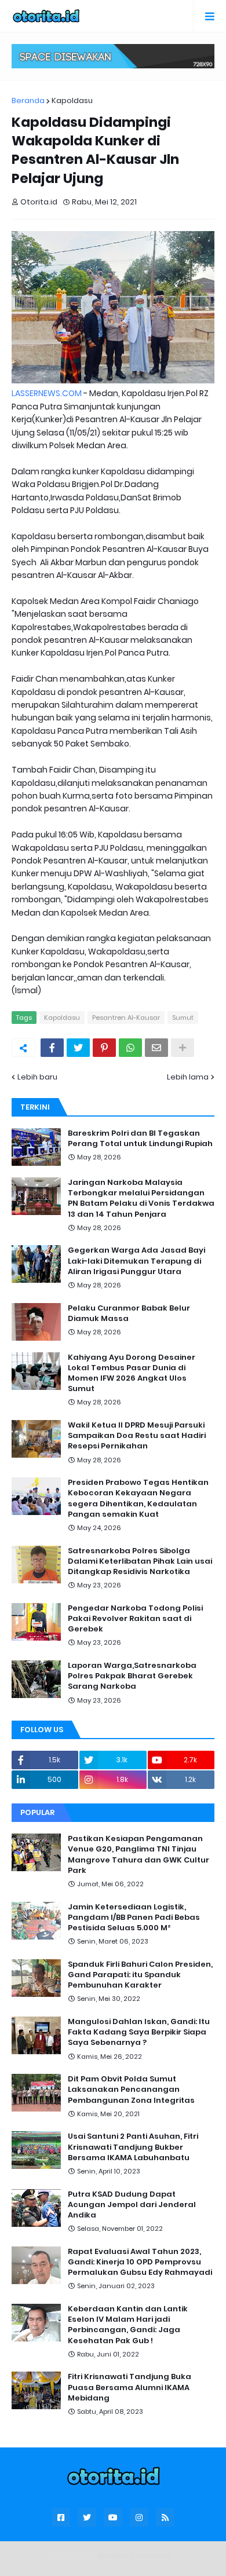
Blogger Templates (135, 2555)
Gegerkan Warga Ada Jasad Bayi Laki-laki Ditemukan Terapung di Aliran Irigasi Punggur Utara (136, 1261)
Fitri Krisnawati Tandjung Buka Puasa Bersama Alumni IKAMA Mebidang (130, 2387)
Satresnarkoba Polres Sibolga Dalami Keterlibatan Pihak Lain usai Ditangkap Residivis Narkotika (140, 1561)
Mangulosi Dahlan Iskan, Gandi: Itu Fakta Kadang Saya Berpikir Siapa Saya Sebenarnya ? (139, 2032)
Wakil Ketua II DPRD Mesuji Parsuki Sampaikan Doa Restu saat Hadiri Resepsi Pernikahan (137, 1436)
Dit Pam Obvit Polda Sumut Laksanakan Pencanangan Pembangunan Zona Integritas (131, 2090)
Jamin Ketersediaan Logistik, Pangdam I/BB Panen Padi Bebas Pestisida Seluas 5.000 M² (134, 1918)
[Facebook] (52, 1048)
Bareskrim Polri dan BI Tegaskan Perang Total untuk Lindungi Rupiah (140, 1139)
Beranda (28, 100)
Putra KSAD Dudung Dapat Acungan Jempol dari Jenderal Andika (132, 2205)
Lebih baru (37, 1077)
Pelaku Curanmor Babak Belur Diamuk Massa (129, 1313)
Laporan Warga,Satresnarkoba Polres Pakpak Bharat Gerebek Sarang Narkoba (132, 1676)
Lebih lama (188, 1077)
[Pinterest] (104, 1048)
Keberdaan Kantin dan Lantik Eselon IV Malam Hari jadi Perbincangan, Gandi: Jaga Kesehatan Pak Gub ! (128, 2325)
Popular (37, 1812)
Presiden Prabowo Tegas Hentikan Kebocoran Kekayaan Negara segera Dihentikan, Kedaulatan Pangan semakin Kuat (138, 1499)
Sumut (183, 1018)
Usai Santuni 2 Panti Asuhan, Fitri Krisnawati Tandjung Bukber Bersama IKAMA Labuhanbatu (133, 2147)
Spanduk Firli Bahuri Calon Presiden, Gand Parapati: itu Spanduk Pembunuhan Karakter (140, 1975)
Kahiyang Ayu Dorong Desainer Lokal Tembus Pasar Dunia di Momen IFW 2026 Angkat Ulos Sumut (132, 1373)
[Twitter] (78, 1048)
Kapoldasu (72, 100)
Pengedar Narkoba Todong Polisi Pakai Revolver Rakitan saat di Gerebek (135, 1619)
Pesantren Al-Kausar (126, 1018)
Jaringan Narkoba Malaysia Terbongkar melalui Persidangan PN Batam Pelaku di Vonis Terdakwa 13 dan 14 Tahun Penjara (141, 1199)
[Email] (156, 1048)
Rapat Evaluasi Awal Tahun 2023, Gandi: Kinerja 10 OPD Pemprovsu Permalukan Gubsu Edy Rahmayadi (140, 2262)
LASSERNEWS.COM (47, 393)
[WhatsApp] (130, 1048)
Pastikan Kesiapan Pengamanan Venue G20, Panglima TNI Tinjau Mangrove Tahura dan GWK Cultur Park (138, 1855)
